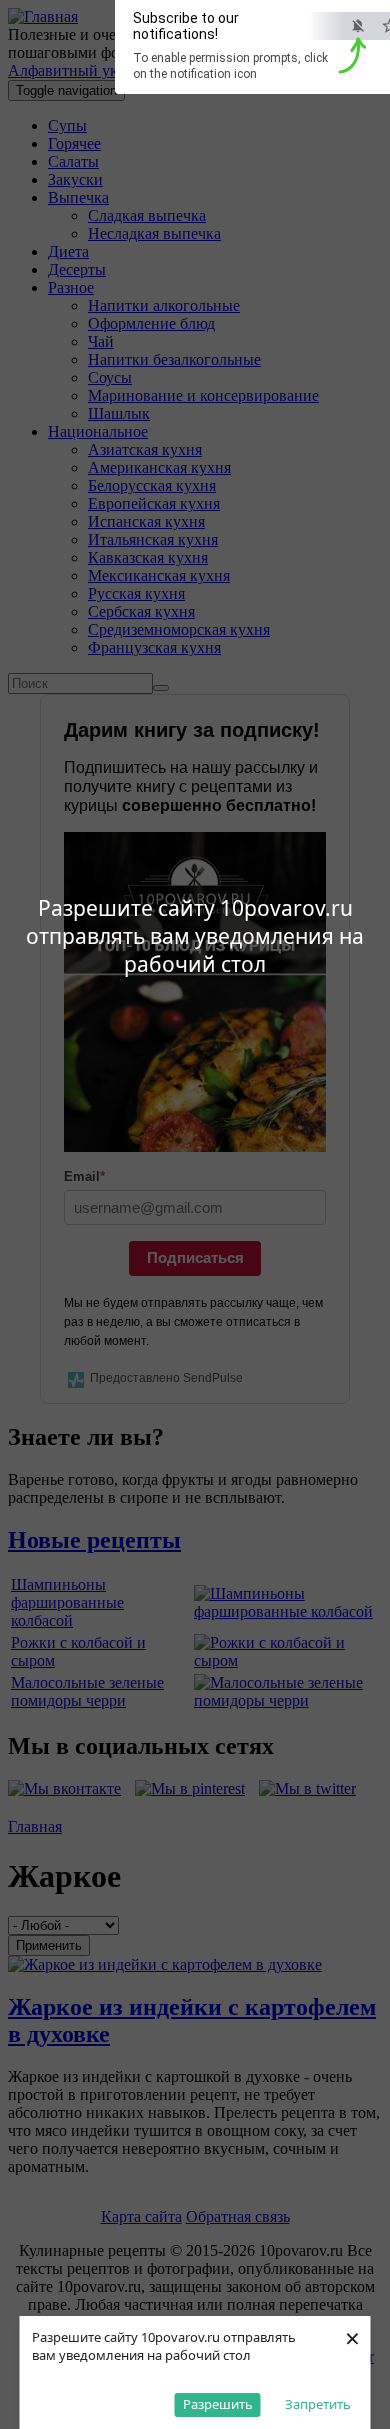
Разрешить (218, 2404)
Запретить (318, 2404)
